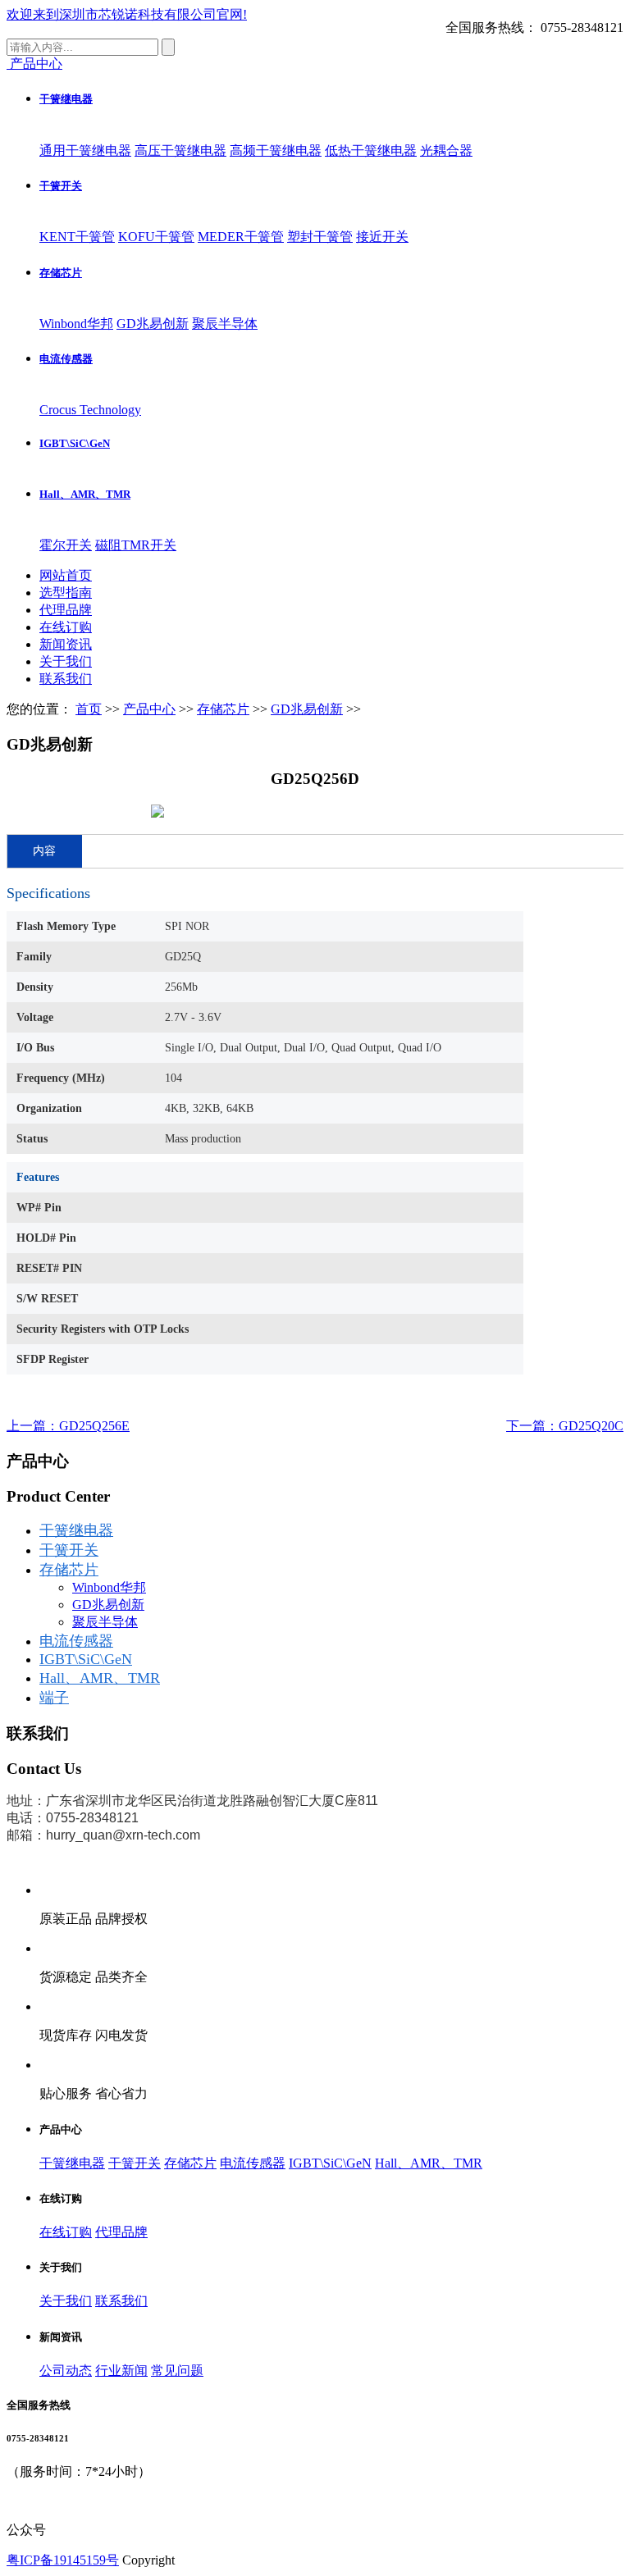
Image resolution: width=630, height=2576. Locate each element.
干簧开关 (61, 186)
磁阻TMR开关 (136, 545)
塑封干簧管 (320, 237)
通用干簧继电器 (85, 150)
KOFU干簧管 (156, 237)
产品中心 (149, 709)
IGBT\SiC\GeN (75, 443)
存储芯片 (61, 273)
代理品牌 (66, 610)
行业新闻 (121, 2371)
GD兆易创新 (153, 324)
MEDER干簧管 (241, 237)
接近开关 (382, 237)
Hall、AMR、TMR (85, 494)
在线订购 (66, 627)
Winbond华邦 (76, 324)
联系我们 (66, 679)
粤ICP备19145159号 (63, 2560)
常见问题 (177, 2371)
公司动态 (66, 2371)
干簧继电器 (66, 99)
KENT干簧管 (77, 237)
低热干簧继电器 (371, 150)
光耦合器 (446, 150)
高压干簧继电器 (180, 150)
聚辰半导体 (225, 324)
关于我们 (66, 661)
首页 (89, 709)
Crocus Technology (90, 410)
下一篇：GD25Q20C (565, 1426)
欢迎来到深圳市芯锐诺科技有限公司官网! (127, 14)
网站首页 (66, 575)
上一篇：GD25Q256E (68, 1426)
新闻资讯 (66, 644)
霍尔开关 (66, 545)
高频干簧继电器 (276, 150)
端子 (54, 1698)
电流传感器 (66, 359)
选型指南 (66, 593)
